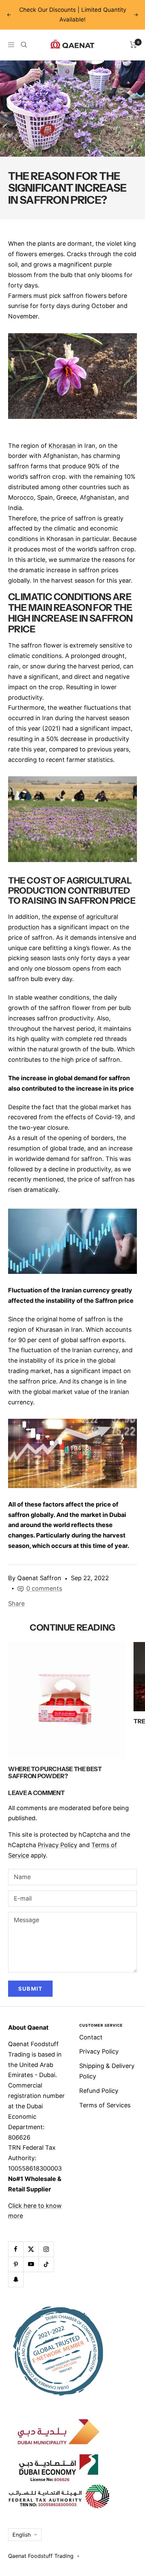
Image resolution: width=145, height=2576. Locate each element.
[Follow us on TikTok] (46, 2264)
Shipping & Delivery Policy (107, 2071)
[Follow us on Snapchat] (16, 2279)
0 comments (44, 1588)
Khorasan (62, 446)
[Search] (24, 45)
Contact (91, 2037)
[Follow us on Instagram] (46, 2249)
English (22, 2535)
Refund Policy (99, 2091)
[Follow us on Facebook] (16, 2249)
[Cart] (133, 45)
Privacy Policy (57, 1845)
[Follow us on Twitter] (31, 2249)
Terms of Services (105, 2105)
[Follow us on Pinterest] (16, 2264)
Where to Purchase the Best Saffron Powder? (55, 1773)
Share (16, 1604)
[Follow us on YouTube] (31, 2264)
